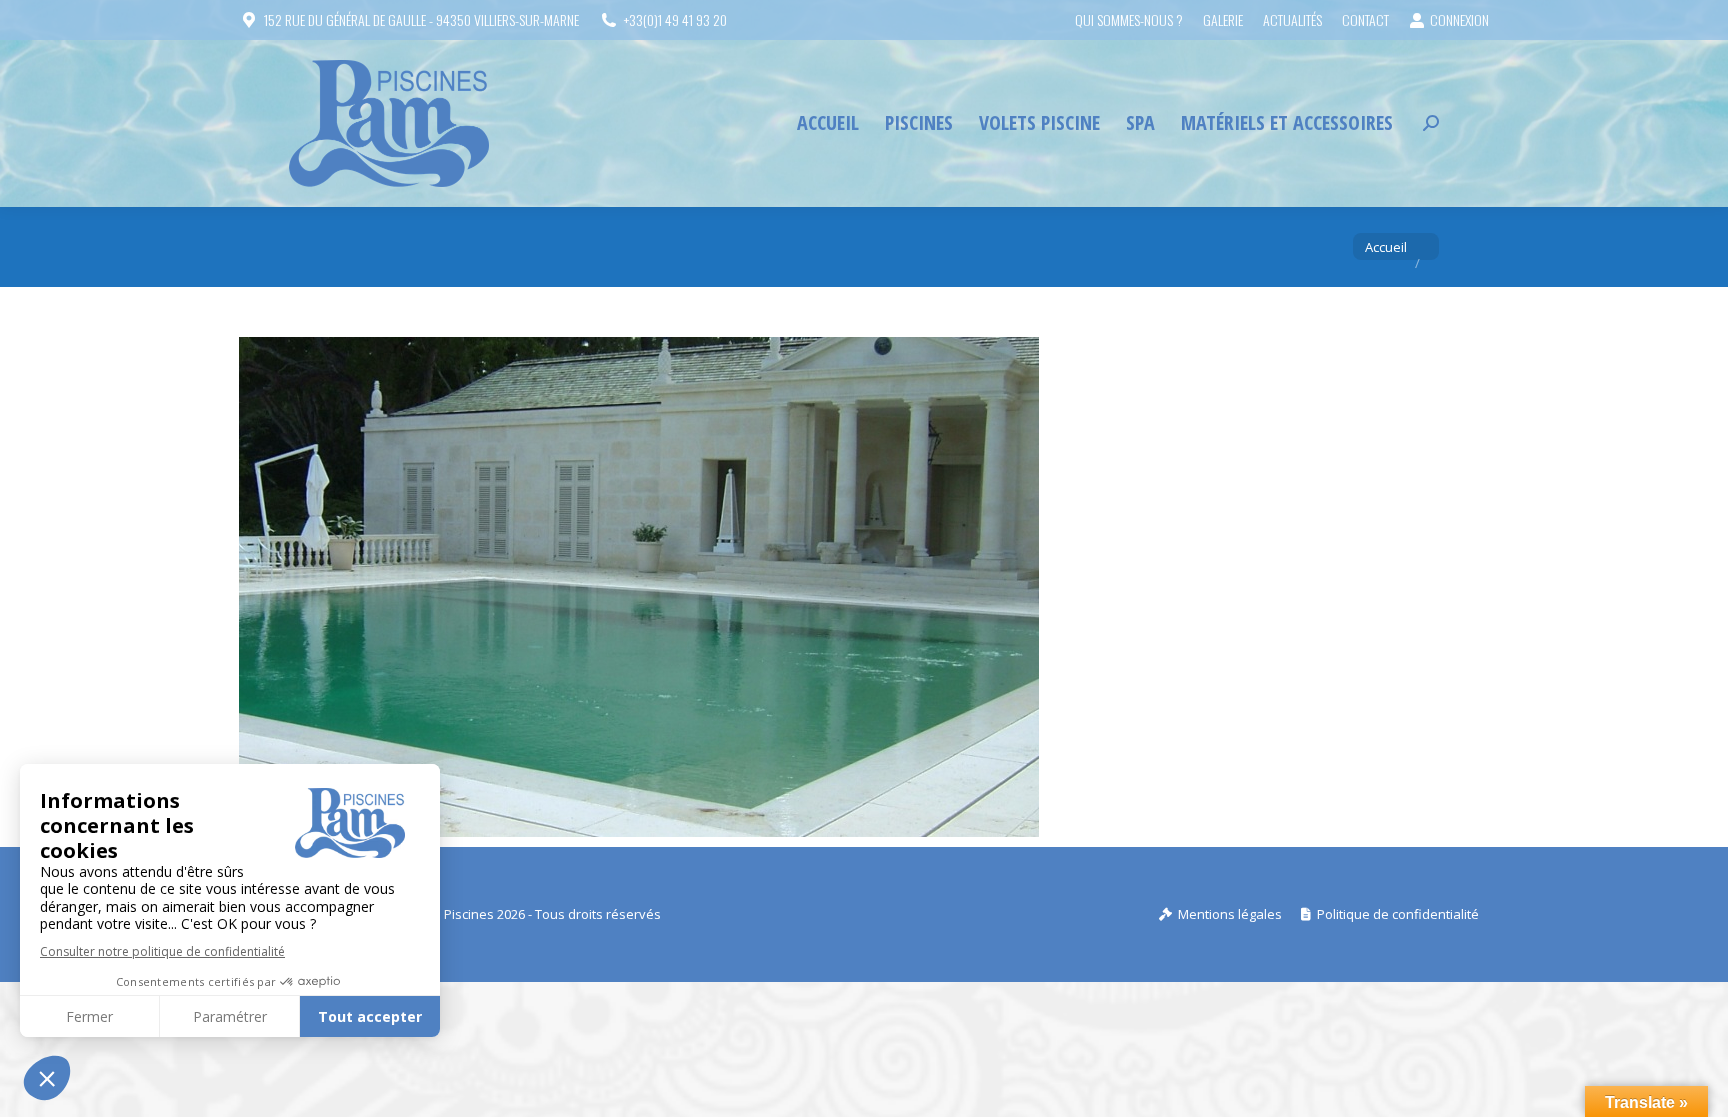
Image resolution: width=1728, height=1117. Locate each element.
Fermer (89, 1016)
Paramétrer (230, 1016)
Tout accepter (370, 1016)
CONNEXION (1459, 20)
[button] (47, 1078)
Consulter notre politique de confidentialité (162, 951)
